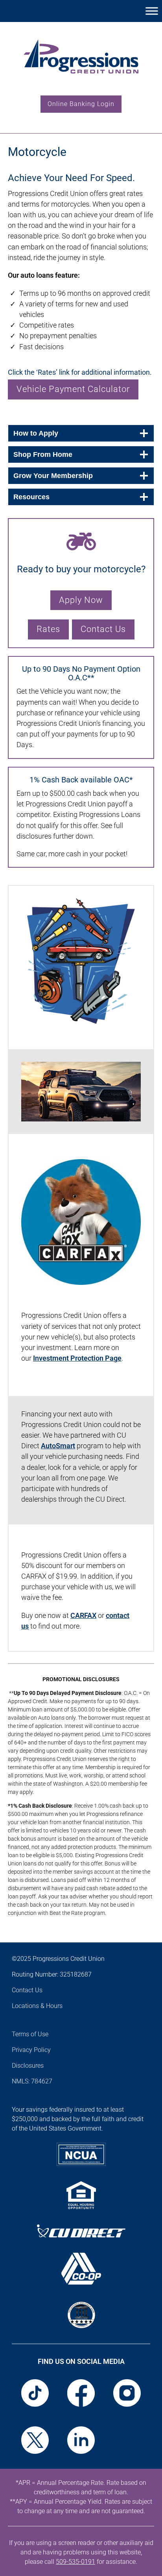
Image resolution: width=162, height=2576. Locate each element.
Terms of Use (30, 2034)
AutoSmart (58, 1446)
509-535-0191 (75, 2562)
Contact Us (27, 1990)
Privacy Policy (31, 2050)
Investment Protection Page (77, 1358)
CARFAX (83, 1615)
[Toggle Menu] (152, 11)
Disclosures (28, 2066)
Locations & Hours (37, 2006)
